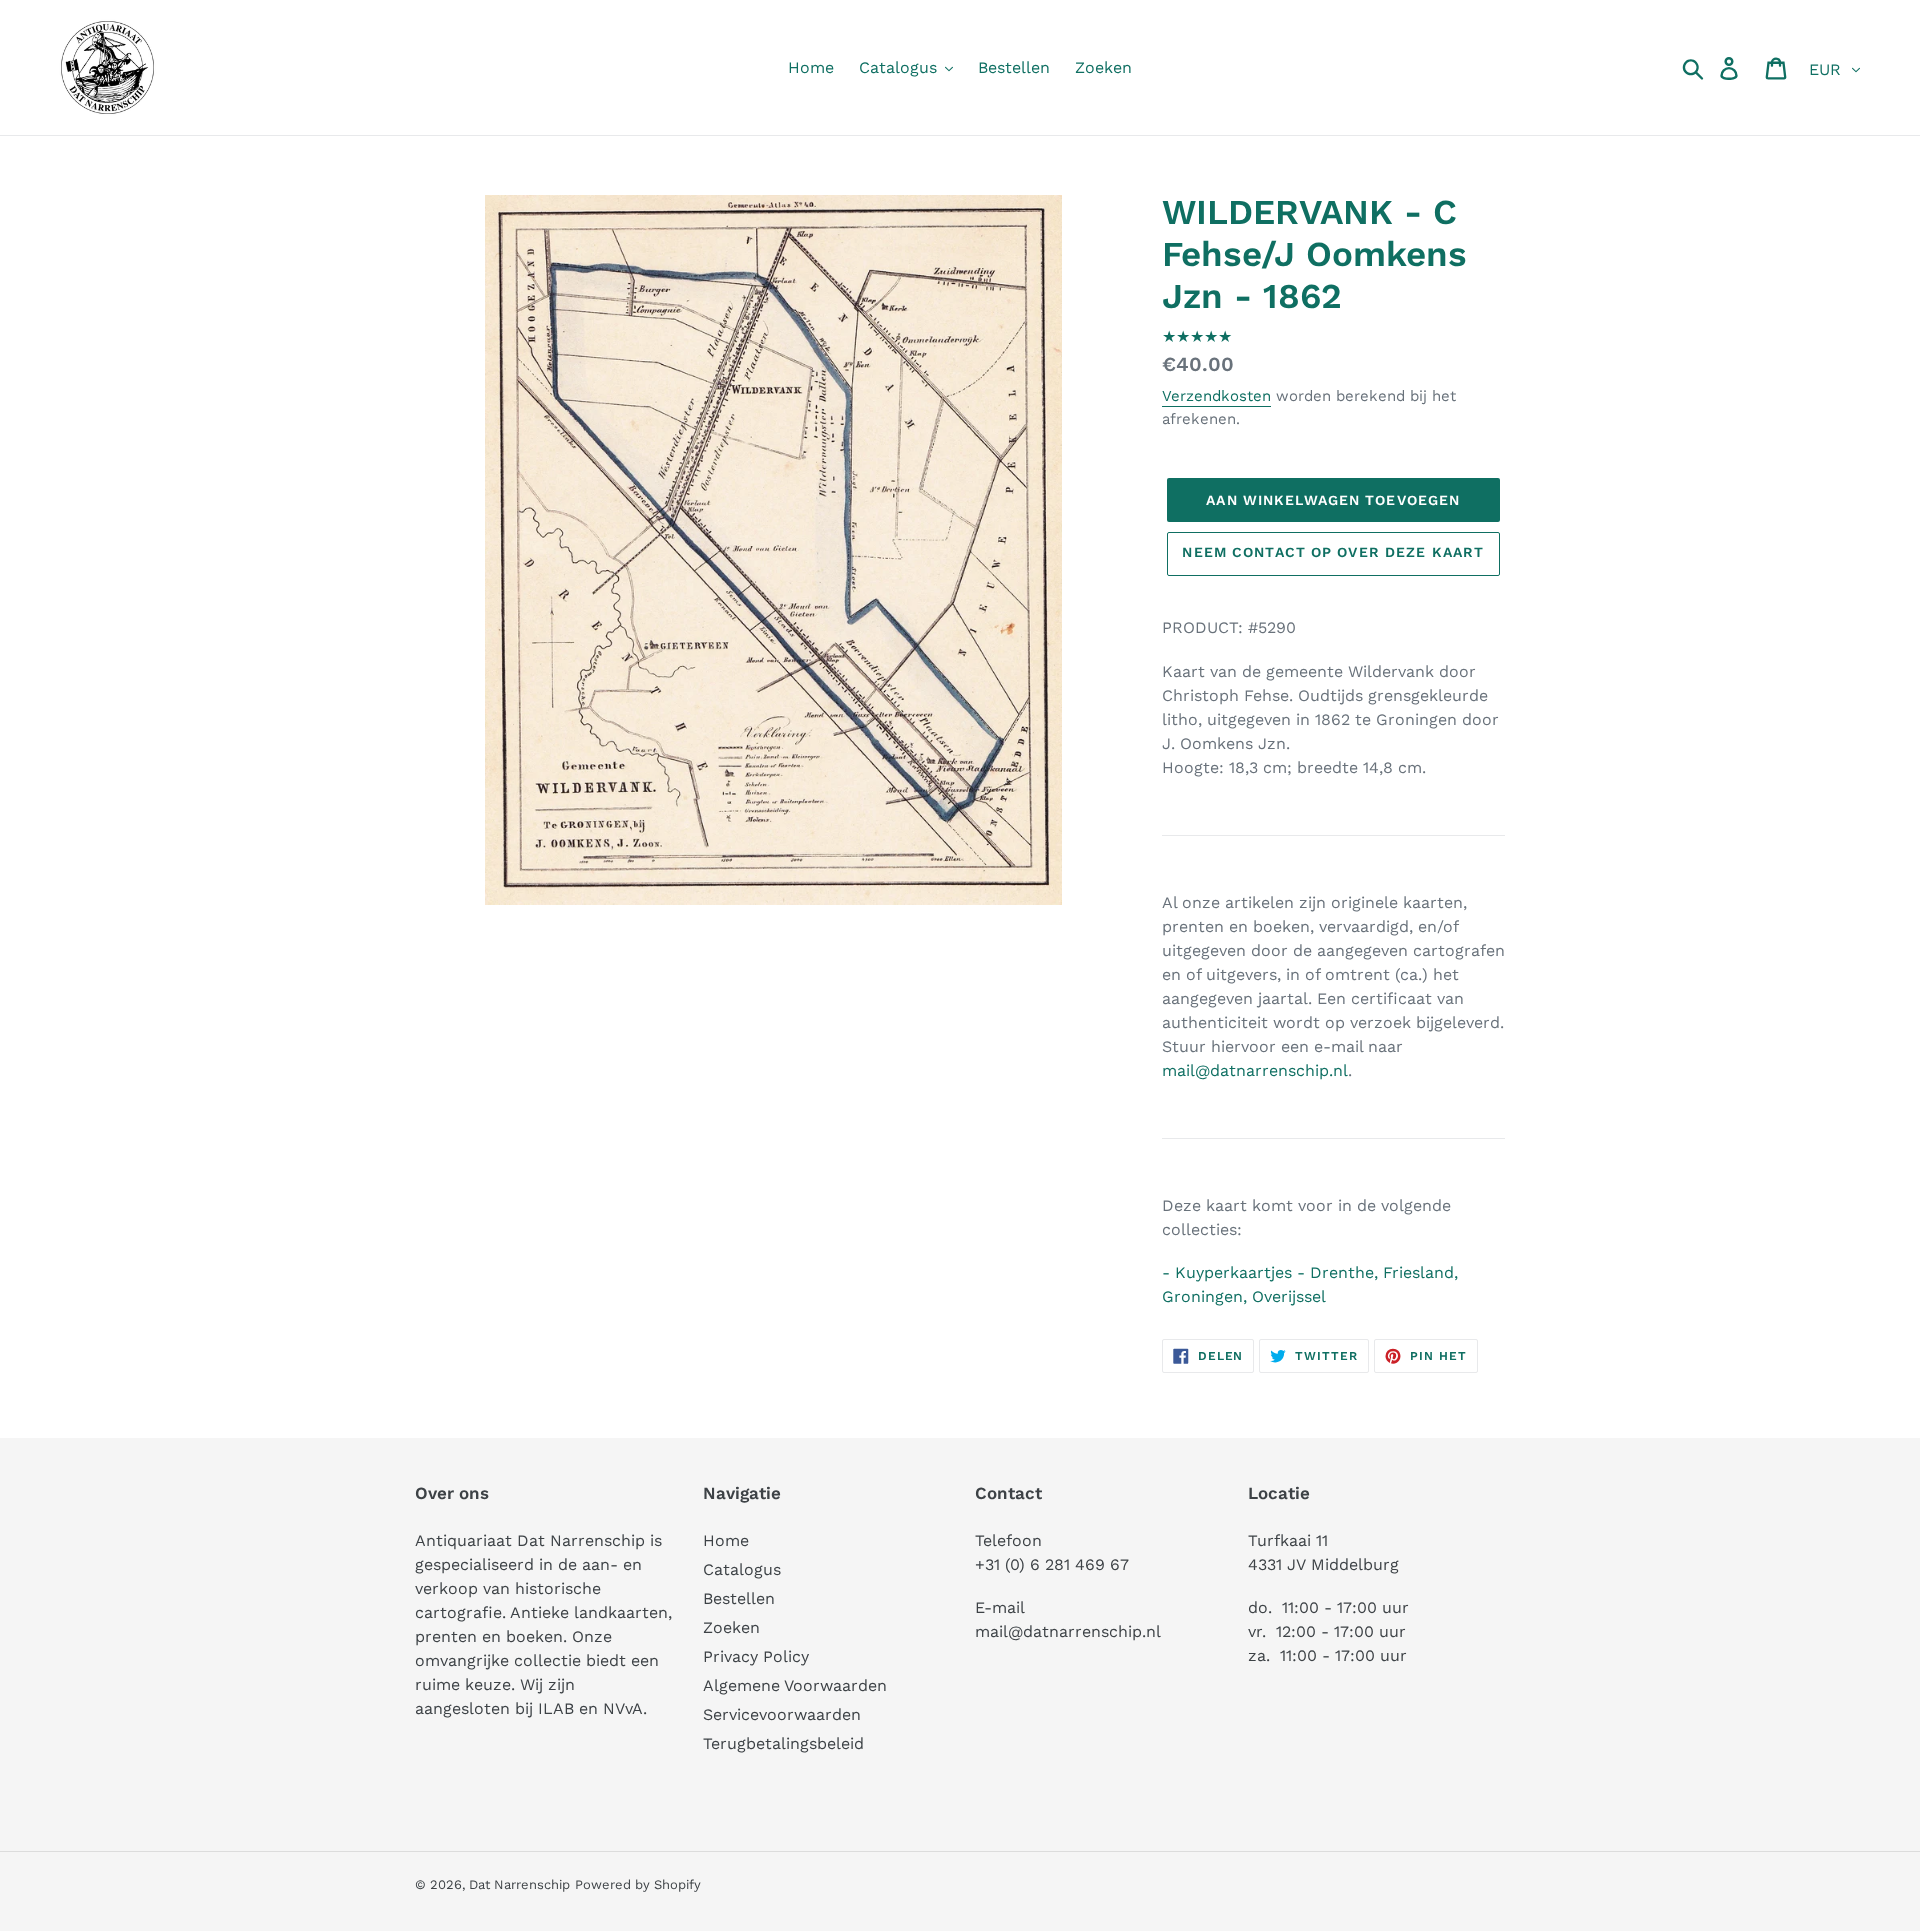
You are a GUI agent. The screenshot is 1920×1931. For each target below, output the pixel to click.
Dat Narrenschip (519, 1884)
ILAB (556, 1708)
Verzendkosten (1216, 396)
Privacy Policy (756, 1656)
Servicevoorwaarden (782, 1714)
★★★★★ (1197, 336)
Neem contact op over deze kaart (1333, 552)
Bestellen (739, 1598)
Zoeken (731, 1627)
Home (726, 1540)
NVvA (623, 1708)
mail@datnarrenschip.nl (1255, 1070)
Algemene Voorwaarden (795, 1685)
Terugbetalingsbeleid (783, 1743)
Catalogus (742, 1569)
